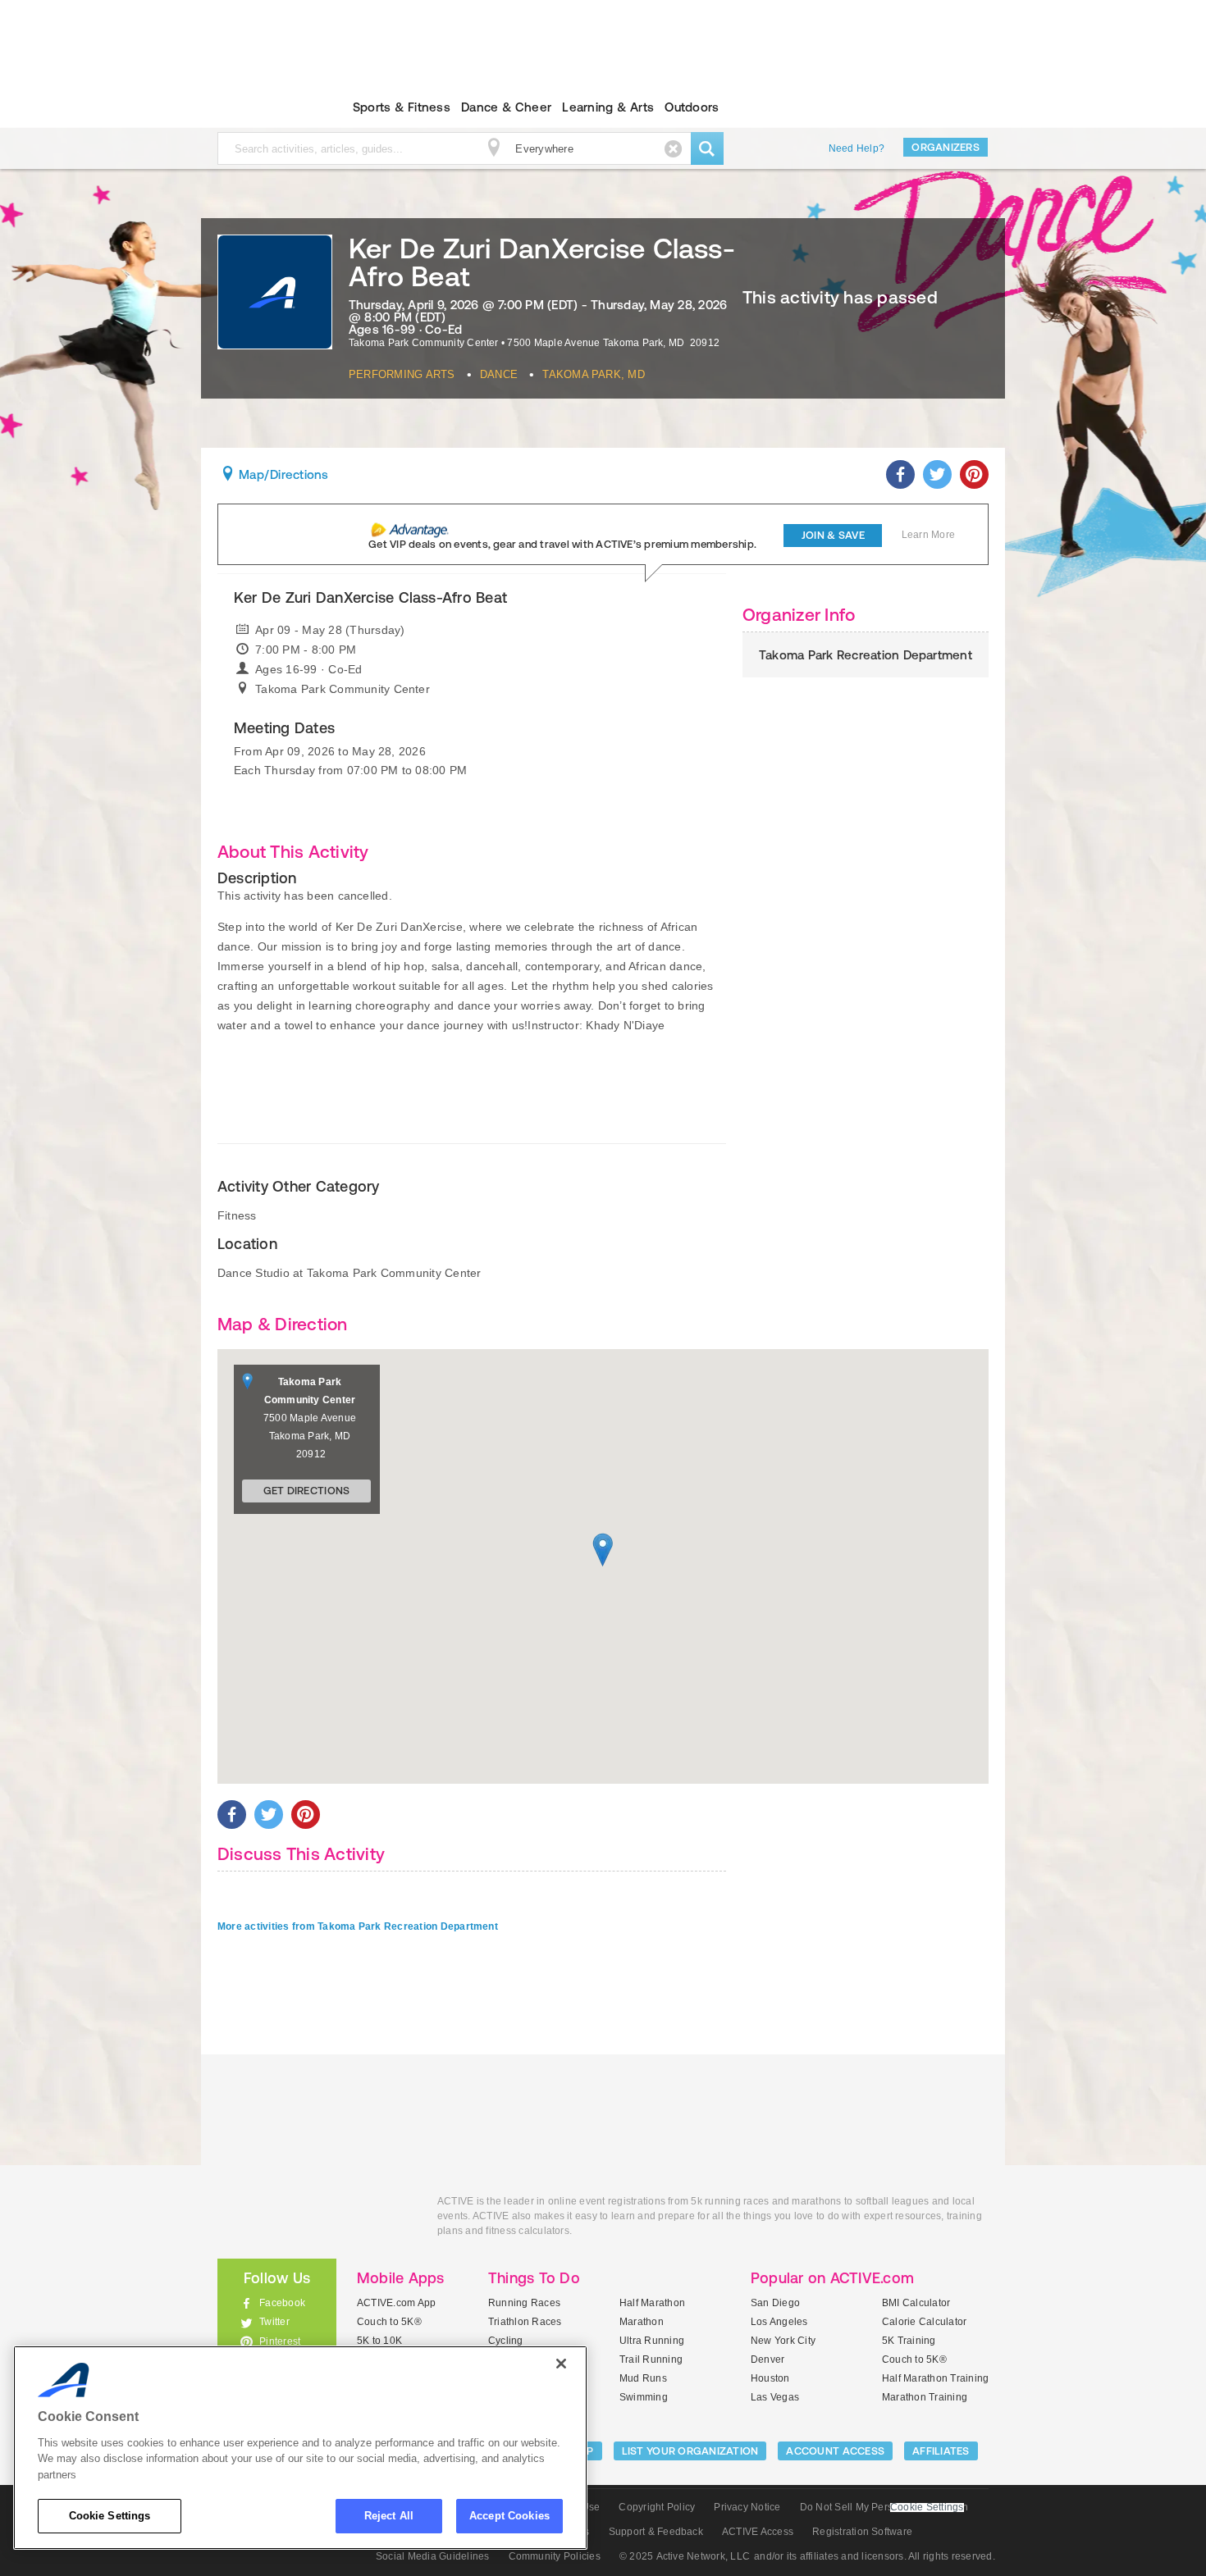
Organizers (946, 147)
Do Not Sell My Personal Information (884, 2507)
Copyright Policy (657, 2507)
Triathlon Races (525, 2322)
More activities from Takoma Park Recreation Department (358, 1926)
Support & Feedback (656, 2532)
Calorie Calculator (924, 2322)
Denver (767, 2359)
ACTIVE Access (758, 2532)
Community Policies (555, 2556)
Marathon (642, 2322)
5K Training (909, 2341)
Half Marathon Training (935, 2378)
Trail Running (651, 2359)
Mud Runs (643, 2378)
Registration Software (862, 2532)
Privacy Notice (747, 2507)
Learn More (928, 535)
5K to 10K (379, 2341)
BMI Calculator (916, 2303)
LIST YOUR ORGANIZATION (690, 2451)
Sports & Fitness (402, 107)
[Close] (561, 2364)
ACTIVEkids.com (263, 107)
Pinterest (280, 2341)
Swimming (644, 2397)
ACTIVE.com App (396, 2303)
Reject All (389, 2516)
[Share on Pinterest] (974, 474)
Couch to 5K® (389, 2322)
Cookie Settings (110, 2516)
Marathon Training (925, 2397)
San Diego (775, 2303)
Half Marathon (652, 2303)
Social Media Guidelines (433, 2556)
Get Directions (307, 1491)
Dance (499, 374)
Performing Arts (402, 374)
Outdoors (692, 107)
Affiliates (941, 2451)
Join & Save (833, 535)
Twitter (274, 2322)
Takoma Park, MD (594, 374)
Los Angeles (779, 2322)
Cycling (506, 2341)
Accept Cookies (509, 2516)
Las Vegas (775, 2397)
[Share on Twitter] (937, 474)
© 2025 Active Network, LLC (685, 2556)
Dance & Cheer (506, 107)
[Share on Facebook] (900, 474)
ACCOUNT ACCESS (835, 2451)
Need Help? (857, 148)
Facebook (282, 2303)
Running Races (524, 2303)
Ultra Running (652, 2341)
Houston (770, 2378)
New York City (783, 2341)
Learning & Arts (608, 107)
